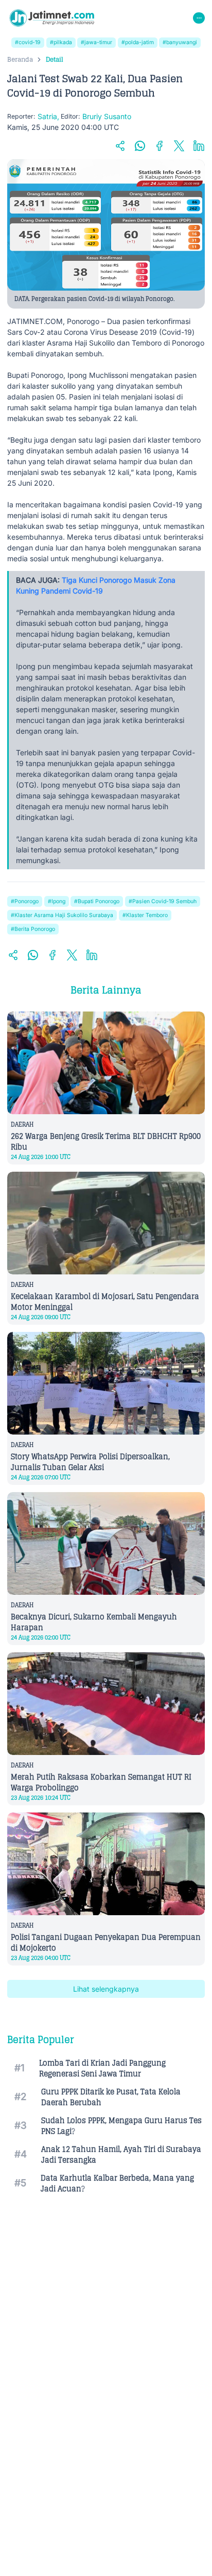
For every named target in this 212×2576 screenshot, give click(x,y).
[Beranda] (52, 18)
